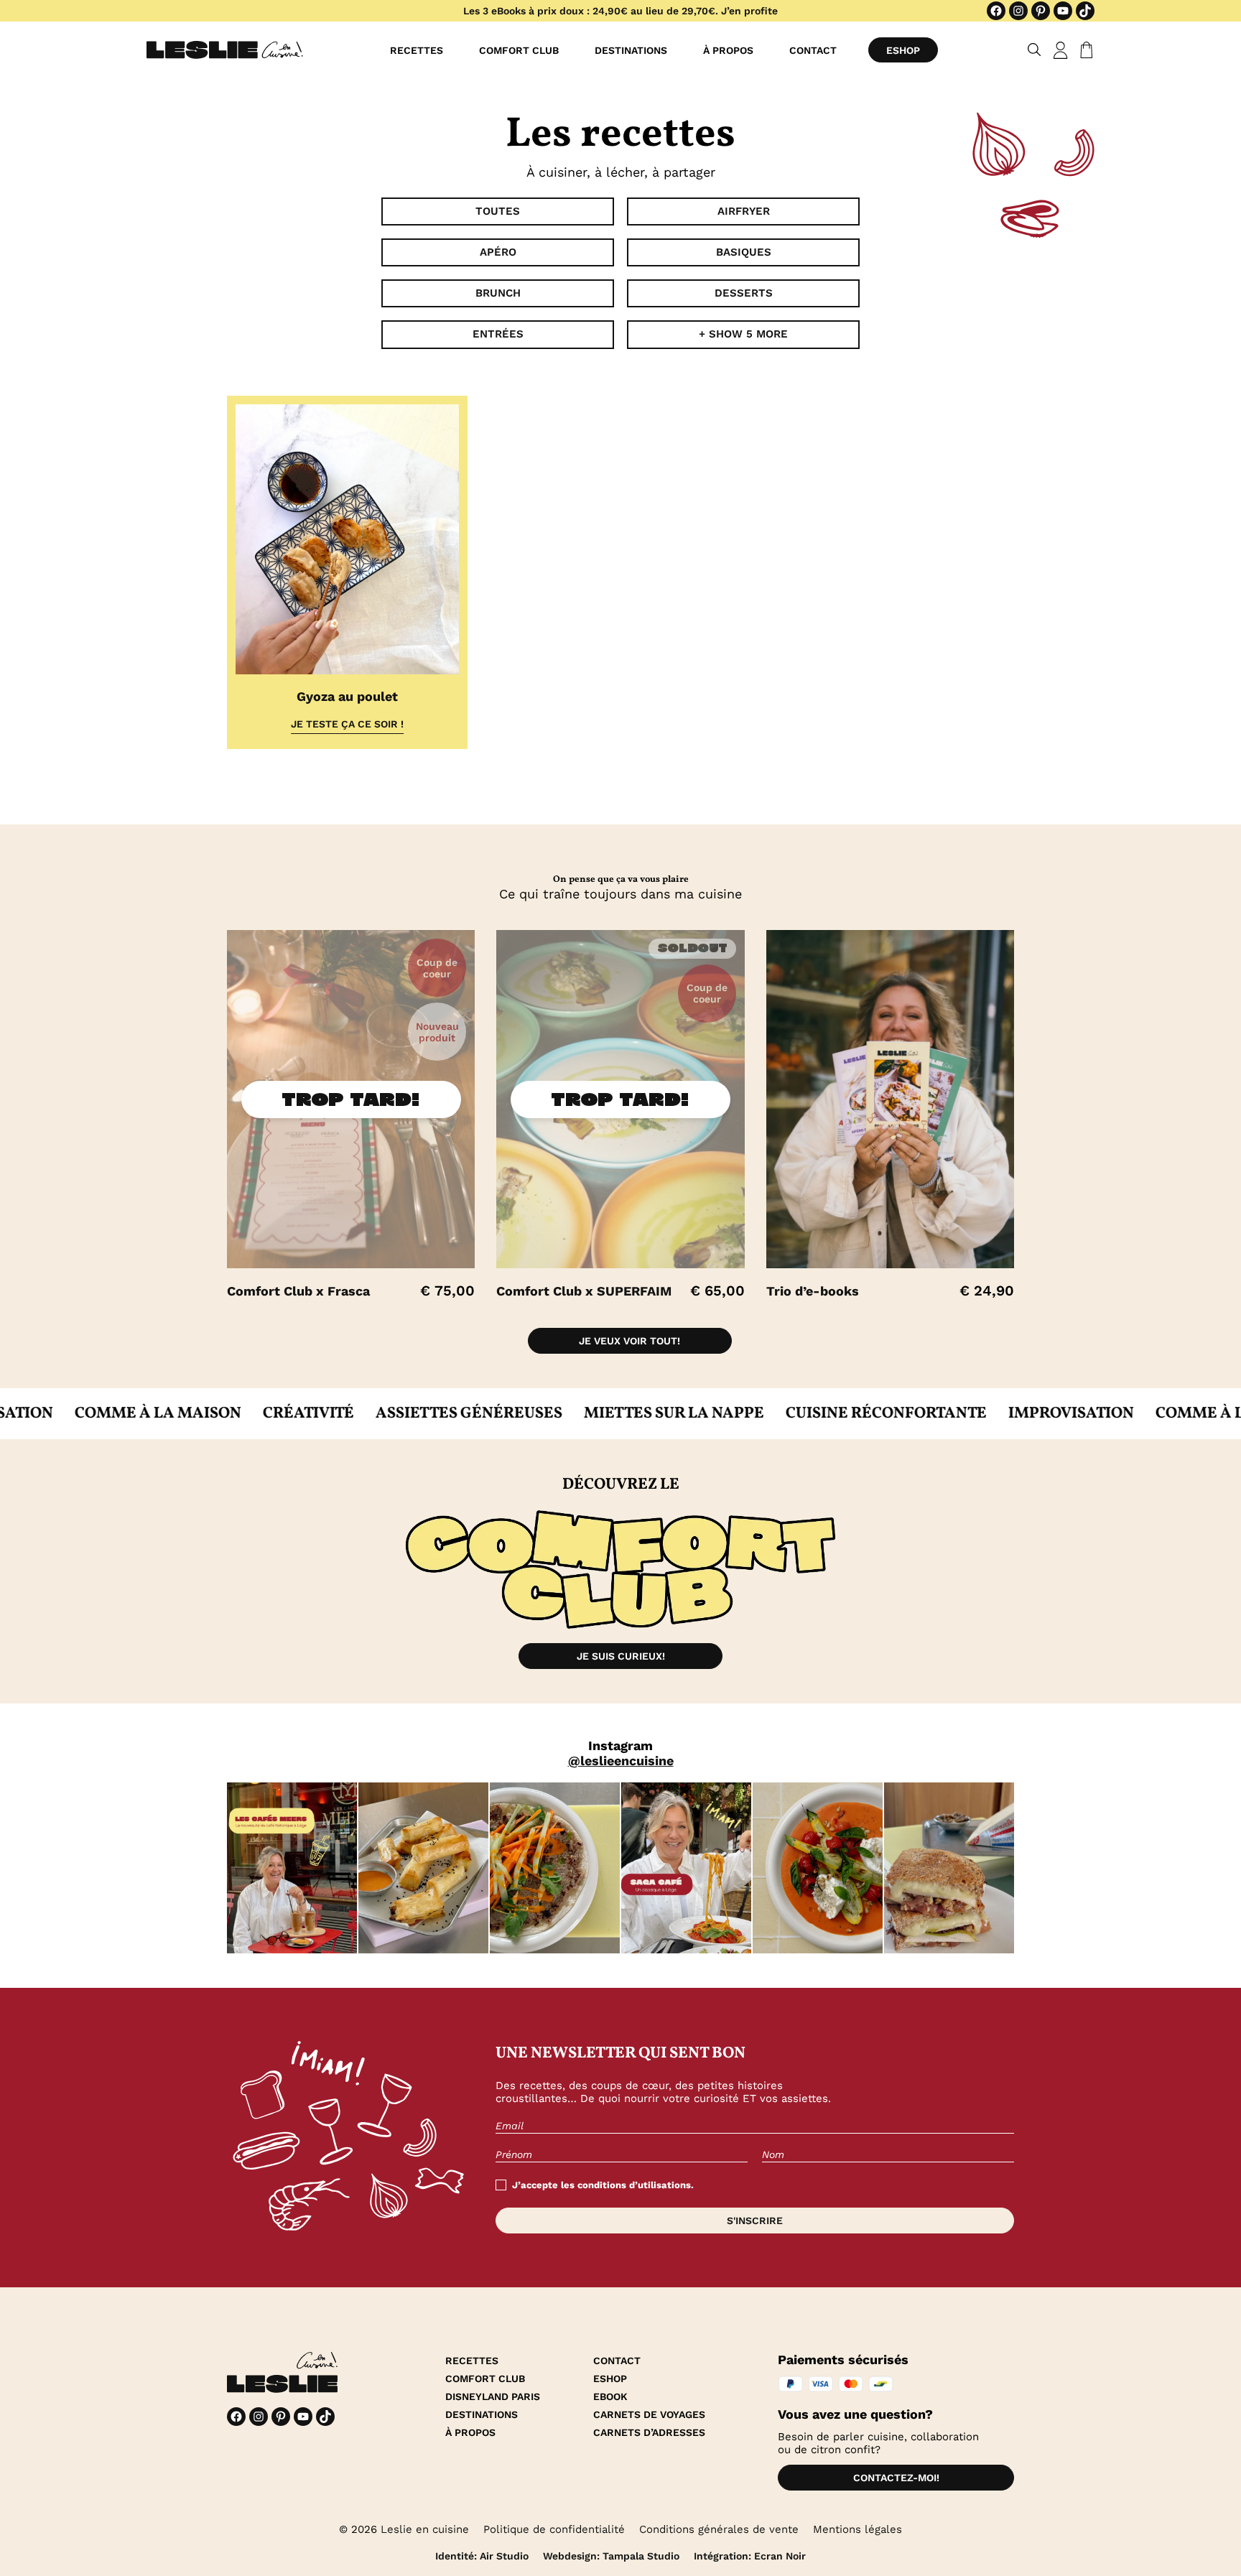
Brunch (498, 293)
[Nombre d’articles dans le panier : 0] (1084, 50)
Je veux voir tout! (629, 1341)
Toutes (498, 211)
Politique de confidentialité (554, 2529)
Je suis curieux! (621, 1656)
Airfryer (744, 211)
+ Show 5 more (743, 334)
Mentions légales (857, 2529)
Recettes (417, 50)
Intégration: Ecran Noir (750, 2556)
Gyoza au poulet (347, 696)
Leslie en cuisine (425, 2529)
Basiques (744, 252)
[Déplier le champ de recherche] (1035, 50)
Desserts (744, 293)
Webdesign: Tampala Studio (611, 2556)
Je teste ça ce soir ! (347, 724)
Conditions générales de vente (719, 2529)
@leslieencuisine (621, 1761)
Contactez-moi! (896, 2478)
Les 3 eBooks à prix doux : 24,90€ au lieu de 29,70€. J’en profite (620, 11)
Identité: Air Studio (482, 2556)
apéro (498, 252)
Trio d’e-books (813, 1291)
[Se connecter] (1061, 50)
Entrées (498, 334)
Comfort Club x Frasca (298, 1291)
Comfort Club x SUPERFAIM (584, 1291)
